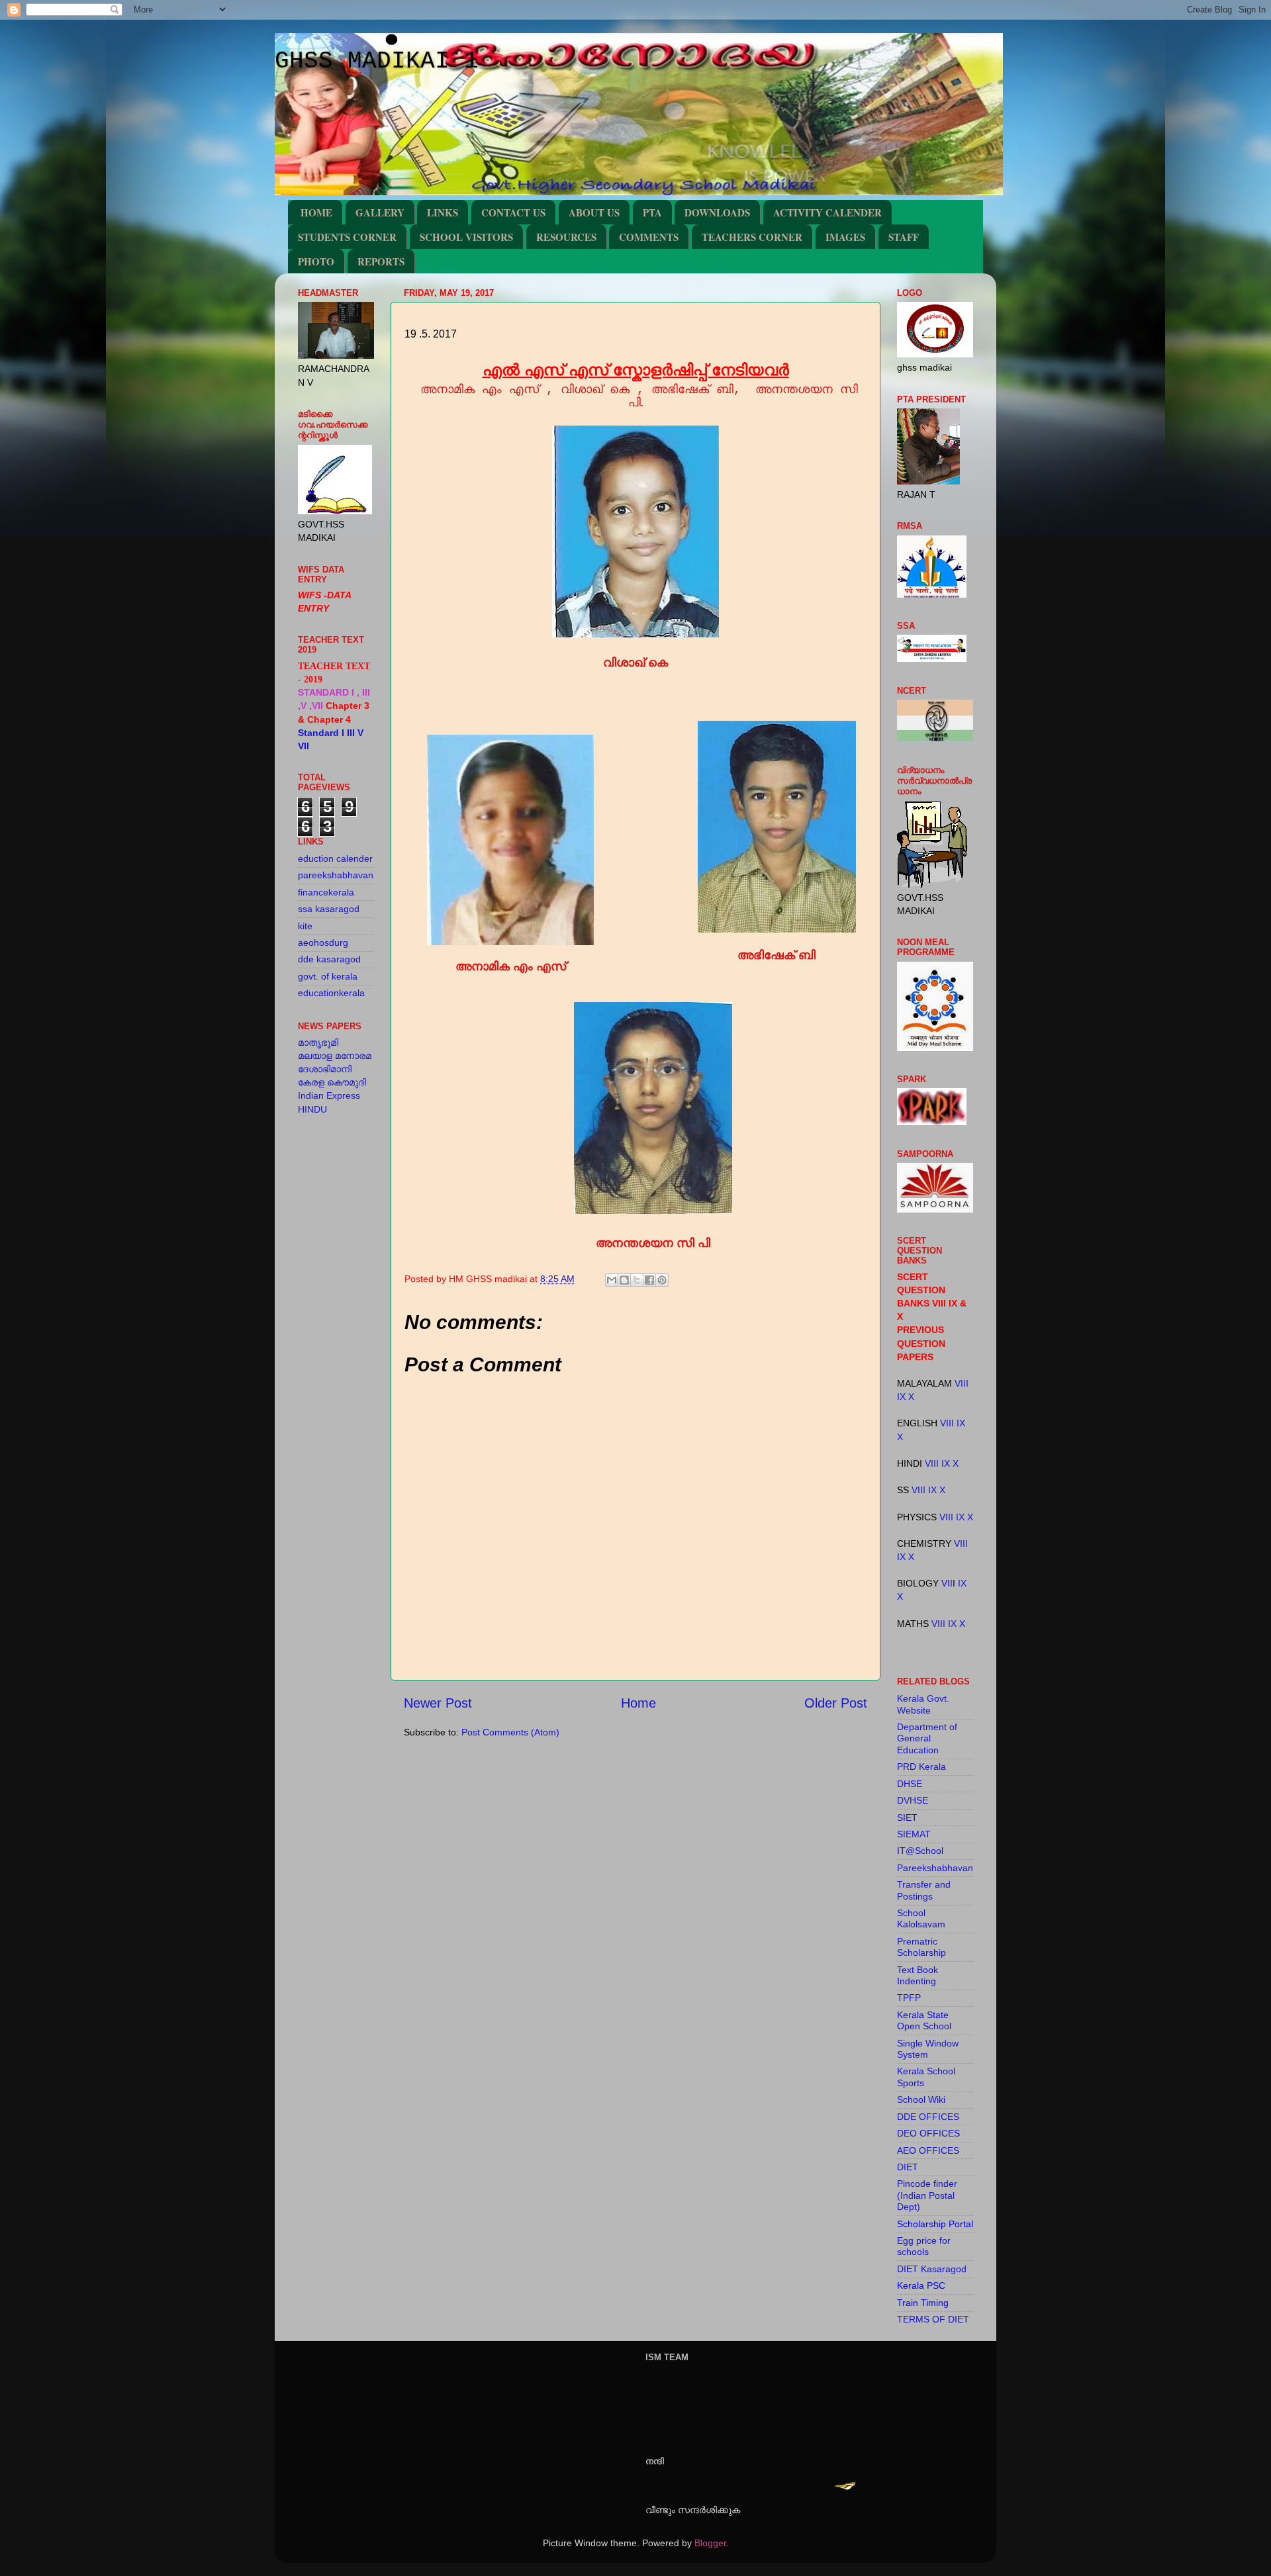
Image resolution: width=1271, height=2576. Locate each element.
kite (305, 926)
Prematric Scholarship (921, 1947)
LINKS (443, 212)
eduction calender (335, 858)
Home (638, 1703)
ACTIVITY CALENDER (827, 212)
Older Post (836, 1703)
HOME (316, 212)
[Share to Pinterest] (662, 1280)
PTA (652, 212)
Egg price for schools (924, 2246)
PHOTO (316, 261)
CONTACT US (513, 212)
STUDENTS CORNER (347, 237)
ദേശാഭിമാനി (325, 1069)
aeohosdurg (323, 943)
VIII (962, 1383)
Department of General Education (927, 1738)
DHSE (910, 1784)
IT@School (920, 1851)
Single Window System (928, 2049)
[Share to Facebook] (649, 1280)
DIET (908, 2167)
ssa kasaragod (329, 909)
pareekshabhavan (336, 875)
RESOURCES (566, 237)
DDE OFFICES (928, 2117)
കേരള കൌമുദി (332, 1082)
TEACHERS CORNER (752, 237)
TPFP (909, 1998)
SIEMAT (914, 1834)
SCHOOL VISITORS (466, 237)
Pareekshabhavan (935, 1868)
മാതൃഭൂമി (318, 1042)
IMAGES (845, 237)
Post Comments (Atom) (510, 1732)
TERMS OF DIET (933, 2319)
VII (947, 1583)
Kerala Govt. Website (923, 1704)
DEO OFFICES (928, 2133)
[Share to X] (637, 1280)
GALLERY (380, 212)
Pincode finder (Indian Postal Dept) (927, 2195)
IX (901, 1397)
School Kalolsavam (921, 1918)
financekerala (326, 892)
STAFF (904, 237)
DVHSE (913, 1800)
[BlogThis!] (624, 1280)
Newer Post (438, 1703)
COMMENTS (649, 237)
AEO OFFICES (928, 2150)
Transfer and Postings (924, 1890)
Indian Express (329, 1095)
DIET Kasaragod (932, 2269)
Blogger (710, 2543)
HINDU (312, 1109)
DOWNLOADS (717, 212)
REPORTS (381, 261)
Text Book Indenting (918, 1975)
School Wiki (921, 2099)
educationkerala (331, 993)
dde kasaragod (329, 959)
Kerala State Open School (924, 2020)
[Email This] (612, 1280)
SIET (907, 1817)
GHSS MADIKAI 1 (377, 61)
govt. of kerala (328, 976)
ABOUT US (594, 212)
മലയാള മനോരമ (335, 1056)
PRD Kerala (921, 1767)
